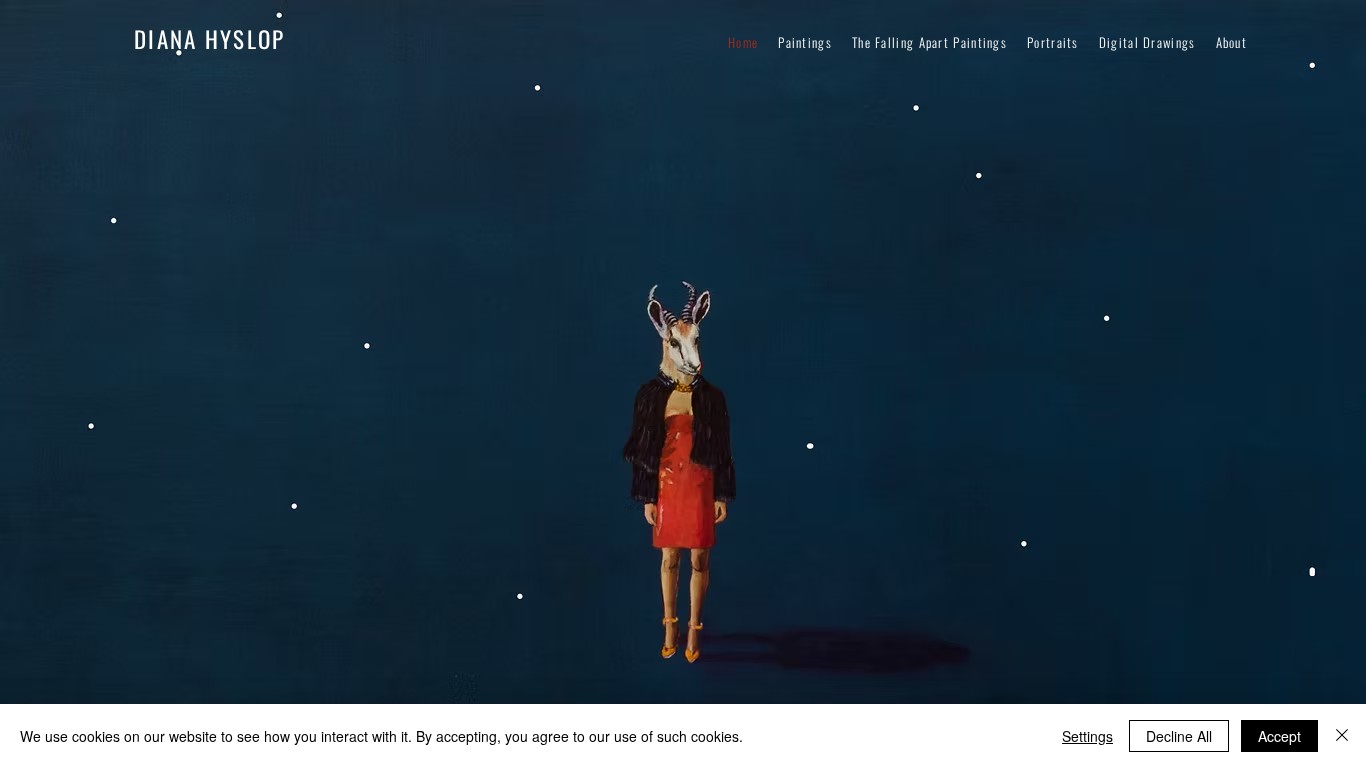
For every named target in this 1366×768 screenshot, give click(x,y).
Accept (1279, 736)
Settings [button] (1087, 736)
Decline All (1179, 736)
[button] (1232, 41)
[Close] (1342, 736)
